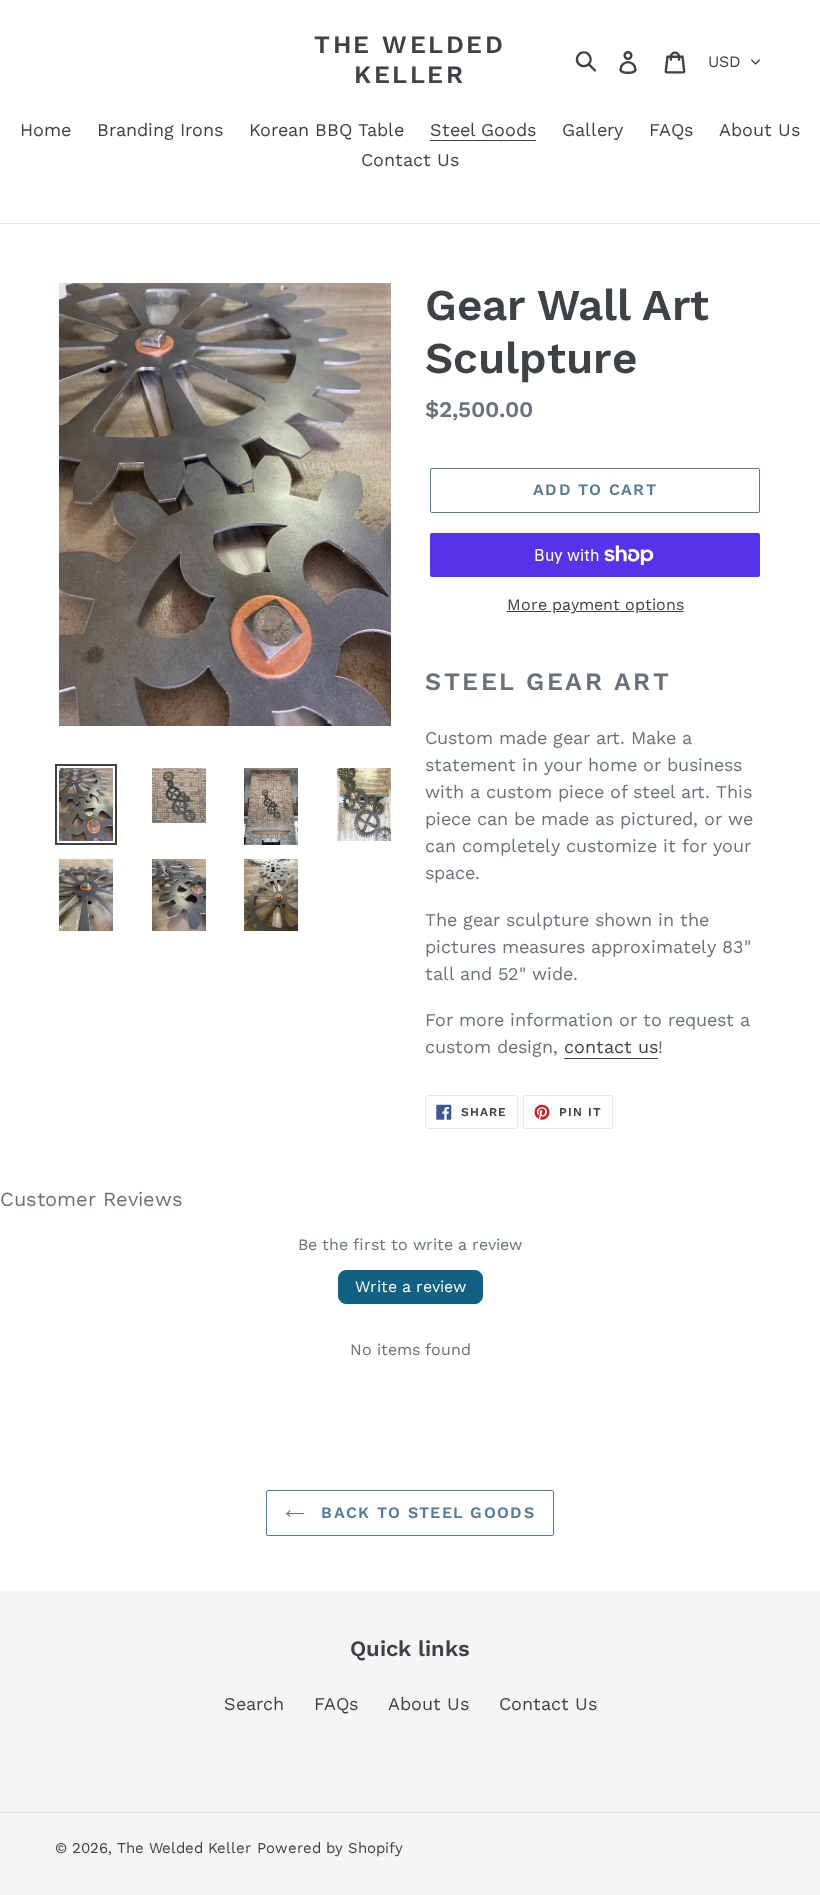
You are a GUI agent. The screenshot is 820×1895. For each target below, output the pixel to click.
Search (254, 1703)
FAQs (336, 1703)
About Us (428, 1703)
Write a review (410, 1286)
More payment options (595, 604)
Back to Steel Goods (425, 1512)
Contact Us (548, 1703)
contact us (611, 1046)
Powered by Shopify (330, 1848)
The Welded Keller (409, 59)
